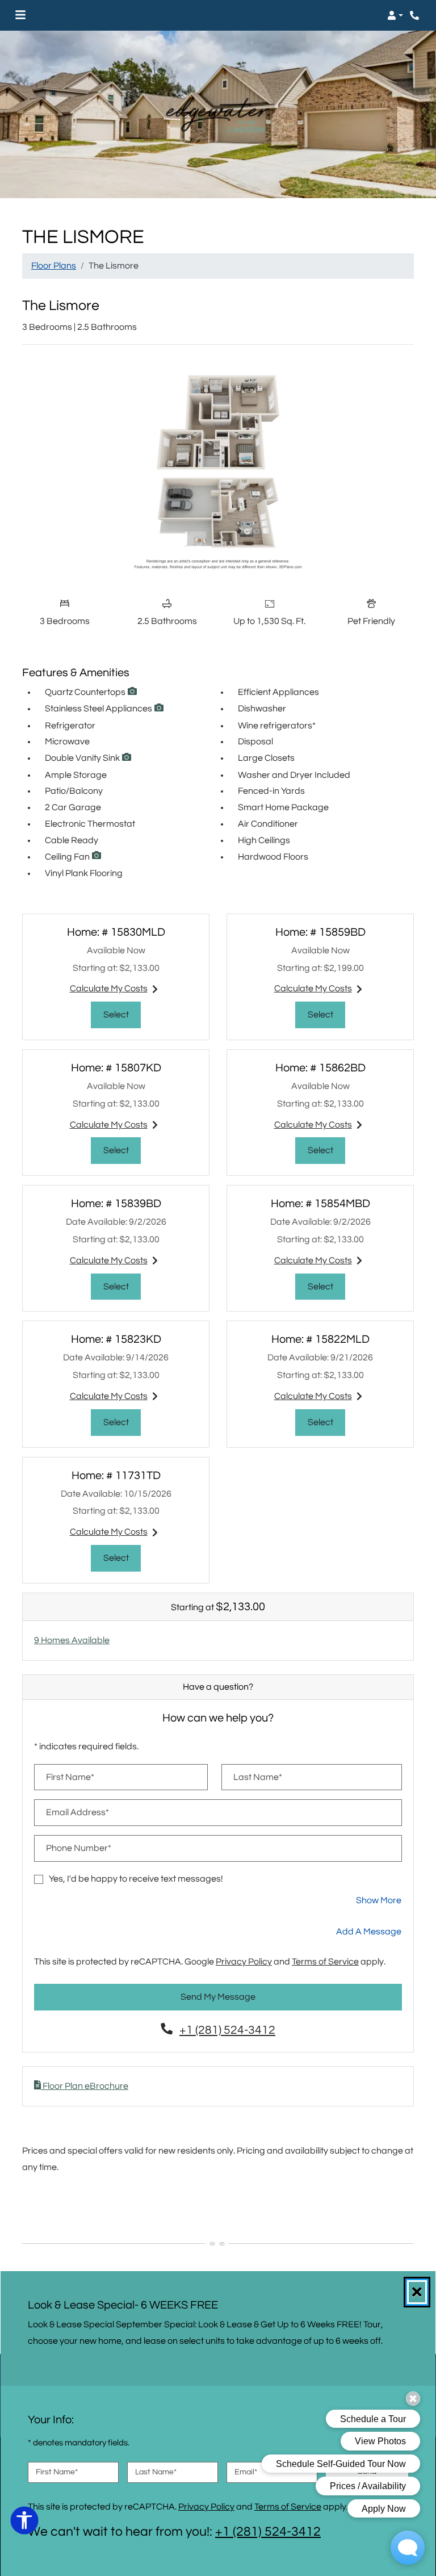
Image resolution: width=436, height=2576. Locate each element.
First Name (57, 2472)
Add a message (369, 1932)
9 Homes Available (72, 1640)
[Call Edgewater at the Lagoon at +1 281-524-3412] (416, 15)
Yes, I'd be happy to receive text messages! (136, 1879)
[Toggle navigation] (20, 15)
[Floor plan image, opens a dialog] (218, 472)
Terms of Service (325, 1961)
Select (122, 1014)
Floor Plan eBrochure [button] (85, 2086)
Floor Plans (54, 266)
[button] (395, 15)
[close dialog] (417, 2292)
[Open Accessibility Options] (24, 2523)
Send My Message (218, 1997)
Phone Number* (79, 1848)
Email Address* (77, 1812)
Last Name (156, 2472)
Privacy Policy (244, 1961)
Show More (379, 1900)
